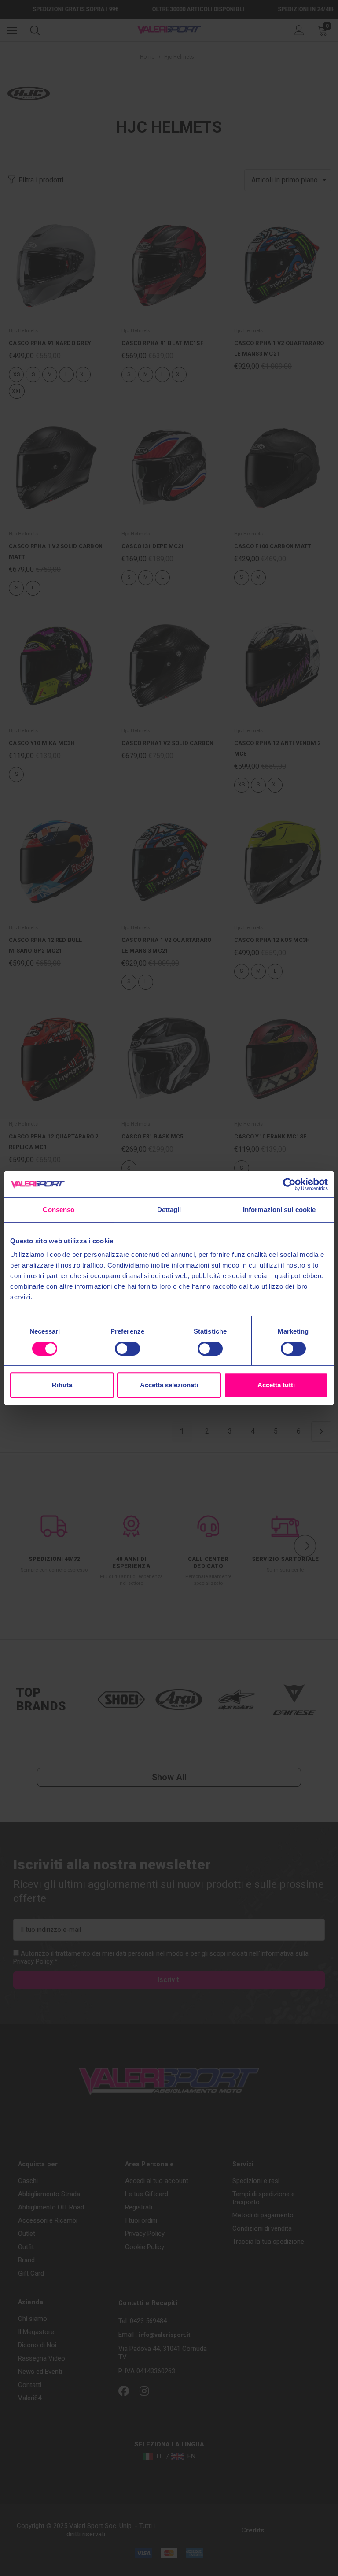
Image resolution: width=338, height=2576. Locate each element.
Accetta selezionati (169, 1385)
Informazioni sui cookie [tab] (279, 1210)
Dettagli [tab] (169, 1210)
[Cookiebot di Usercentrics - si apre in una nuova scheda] (289, 1184)
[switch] (127, 1349)
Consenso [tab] (59, 1210)
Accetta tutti (276, 1385)
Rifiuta (62, 1385)
